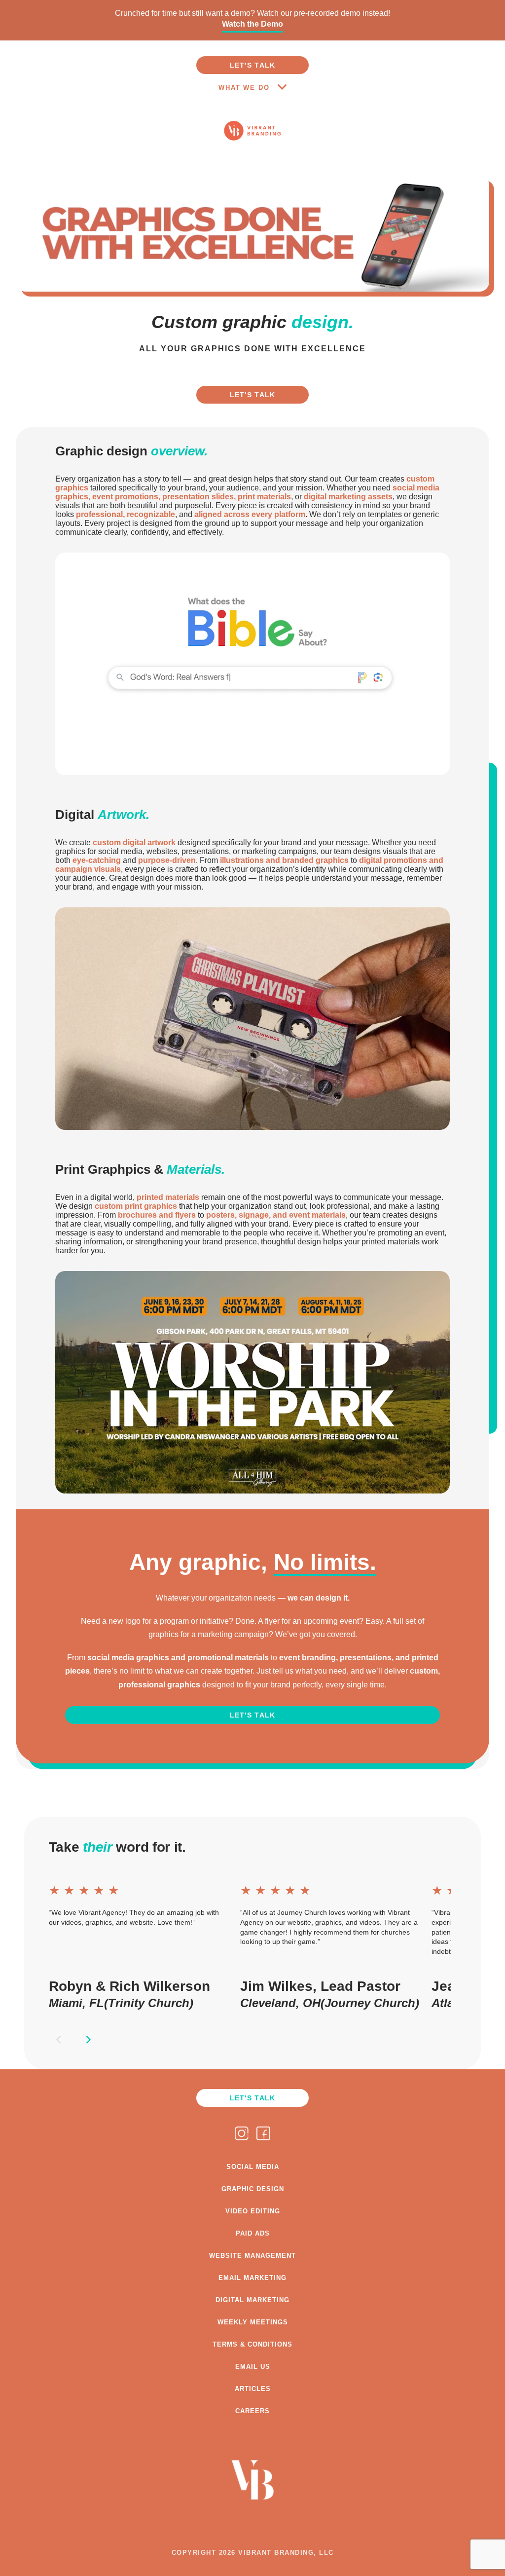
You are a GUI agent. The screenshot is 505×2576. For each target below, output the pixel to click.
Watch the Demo (252, 24)
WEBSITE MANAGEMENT (252, 2256)
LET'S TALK (253, 65)
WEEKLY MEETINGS (253, 2322)
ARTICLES (253, 2389)
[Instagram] (242, 2134)
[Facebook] (263, 2134)
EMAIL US (253, 2367)
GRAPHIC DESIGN (253, 2189)
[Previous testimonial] (59, 2040)
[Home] (253, 155)
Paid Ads (253, 2233)
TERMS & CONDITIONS (252, 2344)
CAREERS (252, 2411)
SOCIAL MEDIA (253, 2167)
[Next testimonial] (88, 2040)
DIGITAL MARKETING (252, 2300)
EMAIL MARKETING (252, 2278)
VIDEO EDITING (253, 2211)
